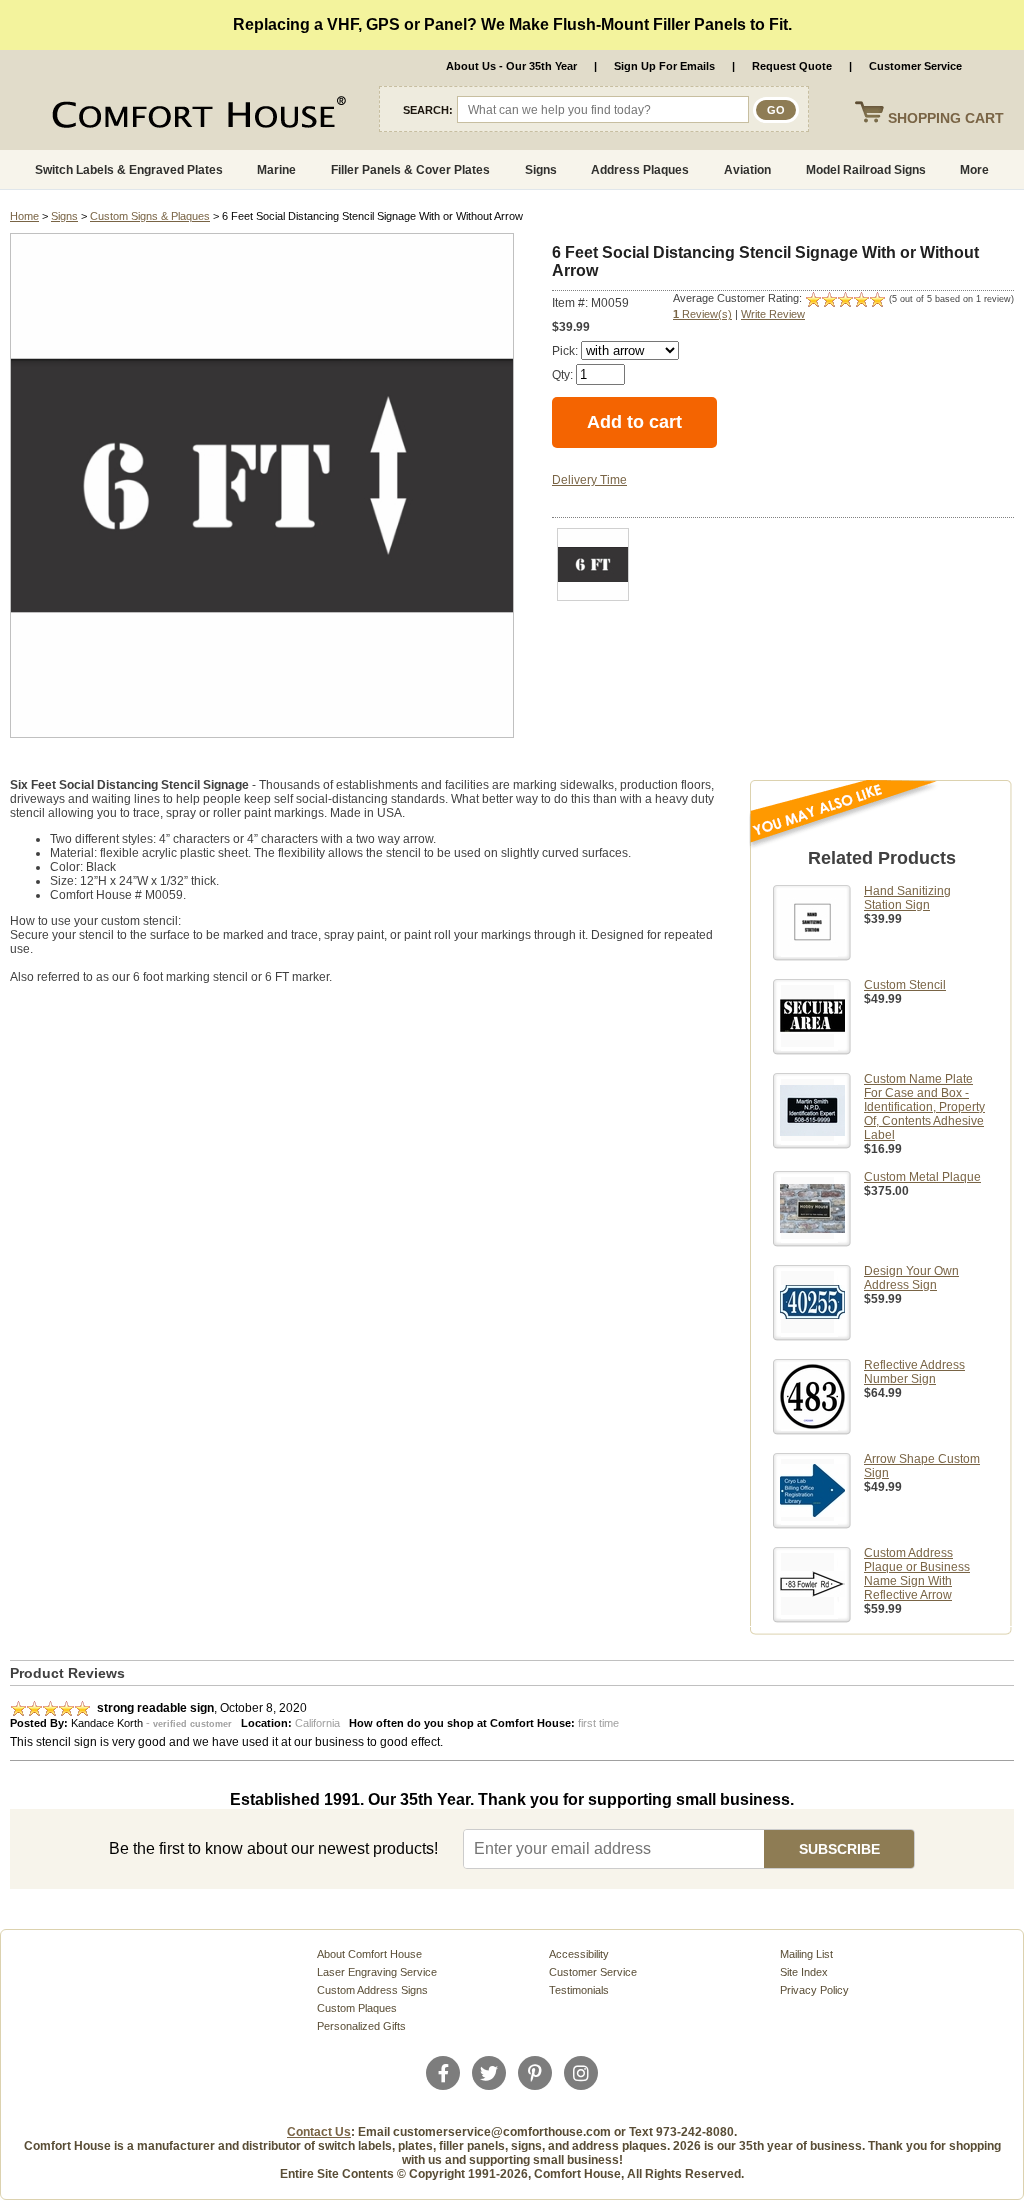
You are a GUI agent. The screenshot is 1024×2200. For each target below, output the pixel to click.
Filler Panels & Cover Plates (410, 170)
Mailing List (806, 1954)
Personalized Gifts (361, 2026)
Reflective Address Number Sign (914, 1372)
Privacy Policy (814, 1990)
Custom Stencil (905, 985)
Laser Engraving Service (377, 1972)
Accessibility (579, 1954)
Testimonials (579, 1990)
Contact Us (319, 2132)
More (974, 170)
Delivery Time (589, 480)
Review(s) (702, 314)
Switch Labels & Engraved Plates (129, 170)
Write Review (773, 314)
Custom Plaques (357, 2008)
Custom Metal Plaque (922, 1177)
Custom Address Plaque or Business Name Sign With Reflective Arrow (917, 1574)
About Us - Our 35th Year (511, 66)
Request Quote (792, 66)
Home (24, 216)
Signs (541, 170)
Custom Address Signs (372, 1990)
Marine (276, 170)
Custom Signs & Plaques (150, 216)
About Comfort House (369, 1954)
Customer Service (915, 66)
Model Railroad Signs (866, 170)
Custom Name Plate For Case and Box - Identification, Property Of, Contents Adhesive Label (924, 1107)
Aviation (747, 170)
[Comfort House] (150, 116)
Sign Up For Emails (664, 66)
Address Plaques (640, 170)
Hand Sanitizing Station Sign (907, 898)
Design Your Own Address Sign (911, 1278)
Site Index (804, 1972)
